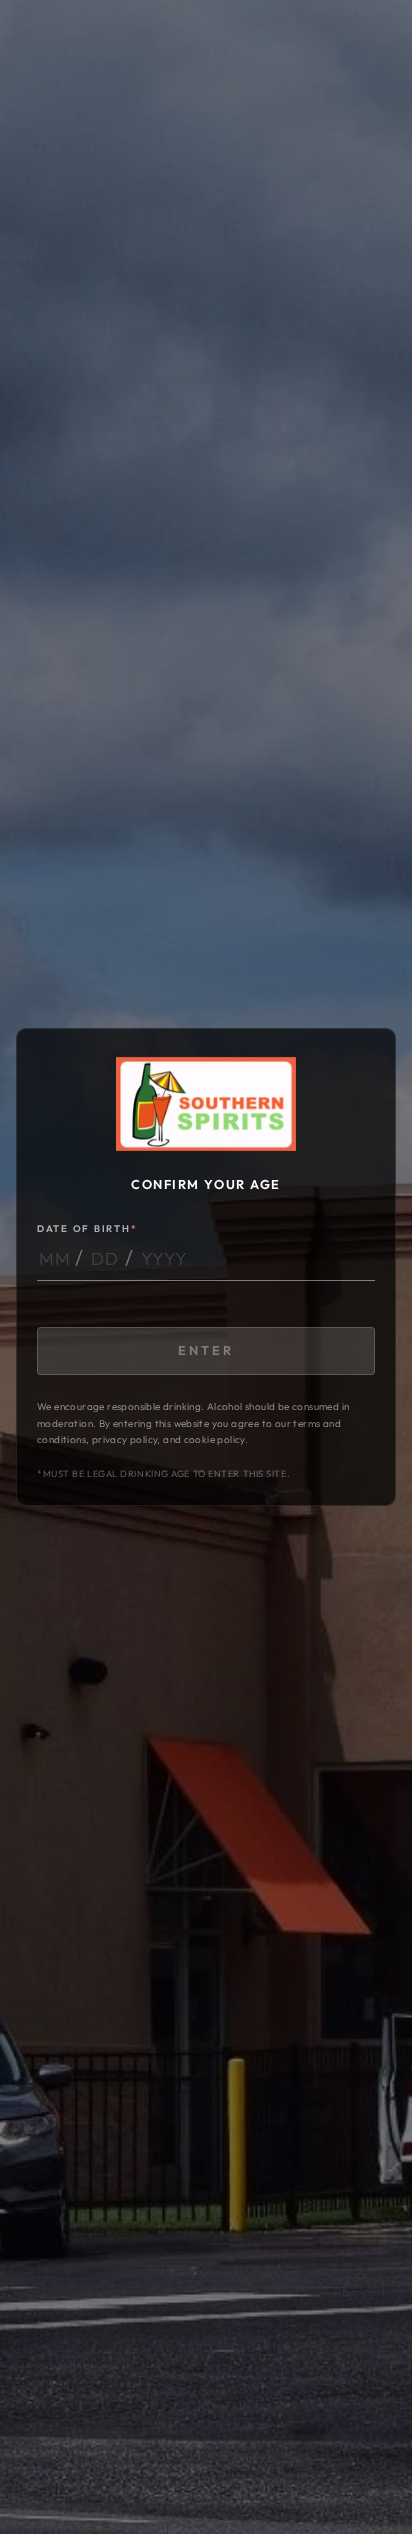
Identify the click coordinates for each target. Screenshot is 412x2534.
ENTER (205, 1350)
